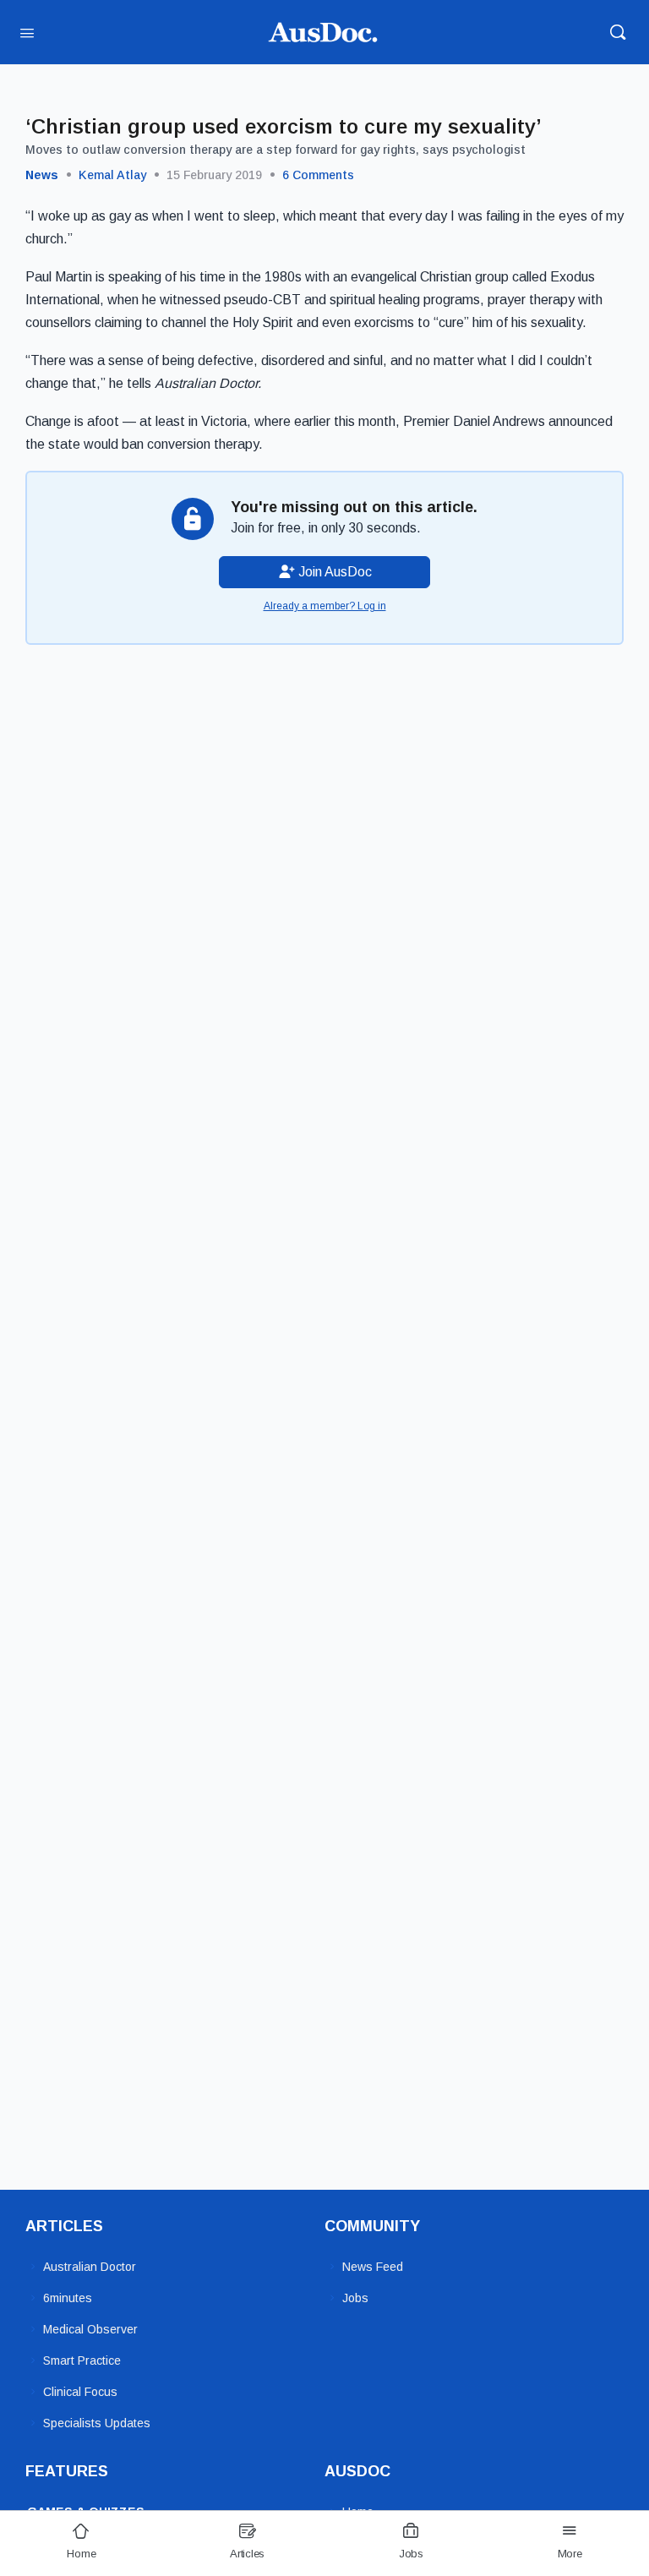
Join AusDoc (333, 572)
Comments (318, 175)
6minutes (68, 2298)
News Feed (373, 2267)
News (42, 175)
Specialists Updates (97, 2423)
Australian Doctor (90, 2267)
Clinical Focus (80, 2392)
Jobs (355, 2298)
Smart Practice (82, 2360)
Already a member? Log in (325, 606)
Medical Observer (90, 2329)
